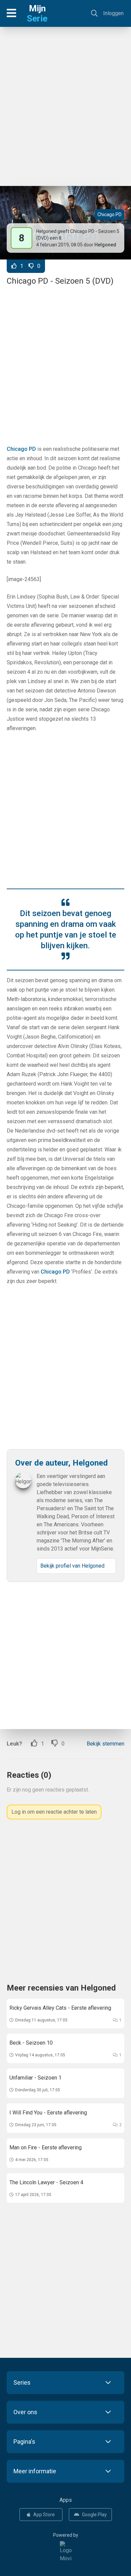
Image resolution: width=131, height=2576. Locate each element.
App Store (44, 2515)
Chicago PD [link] (21, 449)
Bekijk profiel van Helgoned (72, 1566)
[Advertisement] (65, 103)
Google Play (94, 2515)
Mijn (37, 13)
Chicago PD (110, 214)
